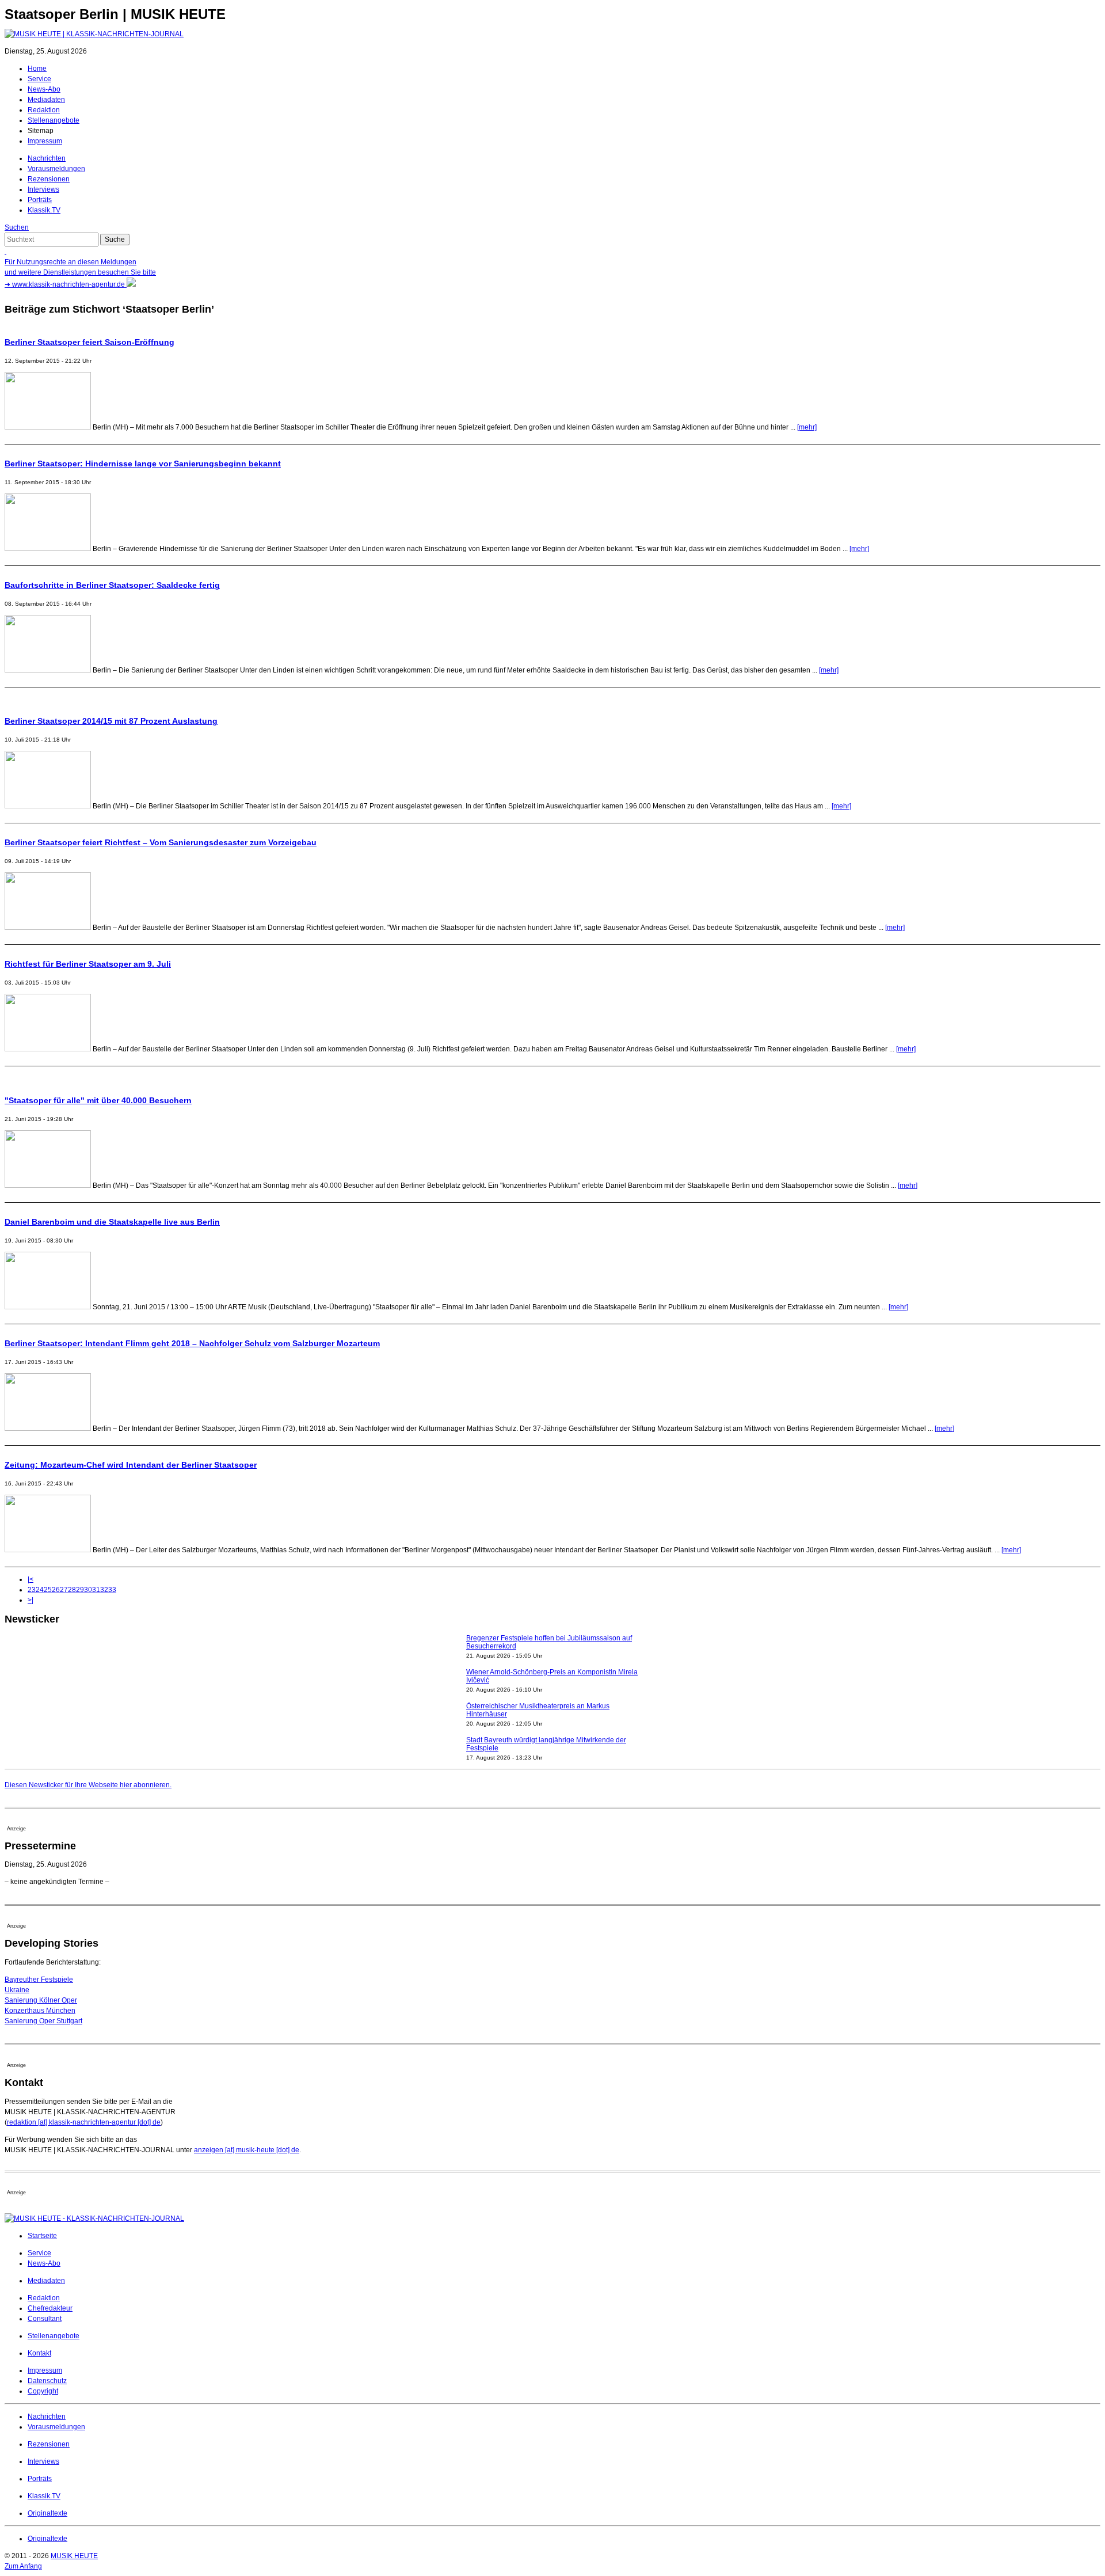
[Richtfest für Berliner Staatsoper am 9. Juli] (48, 1049)
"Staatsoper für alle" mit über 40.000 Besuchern (98, 1100)
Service (39, 79)
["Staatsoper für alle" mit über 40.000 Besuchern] (48, 1186)
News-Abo (44, 89)
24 (40, 1590)
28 (72, 1590)
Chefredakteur (50, 2308)
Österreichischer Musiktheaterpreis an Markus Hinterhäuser (538, 1682)
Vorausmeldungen (56, 169)
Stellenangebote (54, 120)
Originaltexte (47, 2513)
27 (64, 1590)
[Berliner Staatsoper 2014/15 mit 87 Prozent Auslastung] (48, 806)
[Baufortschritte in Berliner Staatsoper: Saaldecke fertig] (48, 670)
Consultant (45, 2319)
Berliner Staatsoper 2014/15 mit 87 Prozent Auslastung (111, 721)
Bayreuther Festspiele (39, 1980)
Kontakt (39, 2353)
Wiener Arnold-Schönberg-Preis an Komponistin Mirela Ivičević (552, 1648)
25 (48, 1590)
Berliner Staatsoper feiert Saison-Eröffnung (89, 342)
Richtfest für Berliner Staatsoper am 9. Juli (88, 964)
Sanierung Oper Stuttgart (43, 2021)
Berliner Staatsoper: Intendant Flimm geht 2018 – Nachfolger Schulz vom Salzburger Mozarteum (192, 1343)
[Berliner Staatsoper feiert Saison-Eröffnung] (48, 427)
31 (96, 1590)
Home (37, 69)
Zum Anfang (23, 2566)
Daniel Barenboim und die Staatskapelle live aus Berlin (112, 1222)
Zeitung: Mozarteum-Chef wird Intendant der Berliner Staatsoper (131, 1465)
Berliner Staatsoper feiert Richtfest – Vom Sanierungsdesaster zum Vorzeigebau (161, 842)
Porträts (40, 200)
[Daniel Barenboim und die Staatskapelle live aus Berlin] (48, 1307)
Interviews (43, 189)
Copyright (43, 2391)
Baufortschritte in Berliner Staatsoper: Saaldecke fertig (112, 585)
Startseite (42, 2236)
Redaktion (44, 110)
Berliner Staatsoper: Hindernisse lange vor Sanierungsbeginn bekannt (143, 463)
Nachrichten (47, 158)
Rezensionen (49, 179)
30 (88, 1590)
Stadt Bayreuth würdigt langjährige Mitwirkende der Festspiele (546, 1716)
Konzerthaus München (40, 2011)
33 (112, 1590)
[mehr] (807, 427)
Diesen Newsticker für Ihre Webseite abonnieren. (88, 1785)
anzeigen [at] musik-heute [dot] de (247, 2150)
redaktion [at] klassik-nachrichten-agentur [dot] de (84, 2122)
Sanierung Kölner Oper (41, 2000)
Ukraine (17, 1990)
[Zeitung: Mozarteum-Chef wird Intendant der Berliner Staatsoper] (48, 1550)
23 (32, 1590)
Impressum (45, 141)
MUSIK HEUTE (74, 2556)
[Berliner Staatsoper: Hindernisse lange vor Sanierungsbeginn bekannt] (48, 549)
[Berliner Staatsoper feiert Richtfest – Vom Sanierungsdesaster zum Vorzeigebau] (48, 928)
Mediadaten (46, 100)
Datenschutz (47, 2381)
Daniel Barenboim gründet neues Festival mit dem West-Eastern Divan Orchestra (544, 1750)
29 (80, 1590)
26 (56, 1590)
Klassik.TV (44, 210)
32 (104, 1590)
